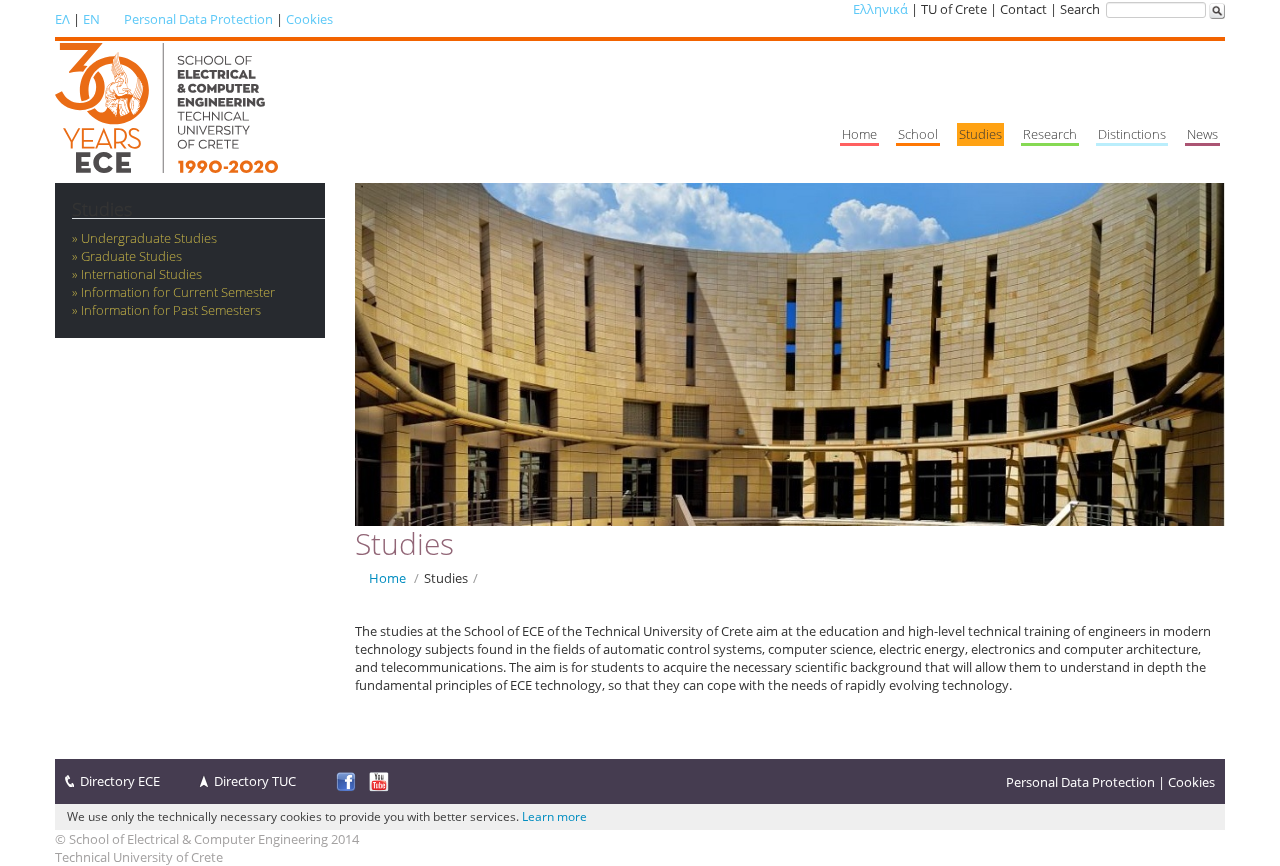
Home (387, 578)
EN (91, 19)
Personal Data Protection (198, 19)
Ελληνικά (880, 9)
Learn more (554, 816)
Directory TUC (255, 781)
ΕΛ (62, 19)
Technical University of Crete (139, 857)
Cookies (309, 19)
